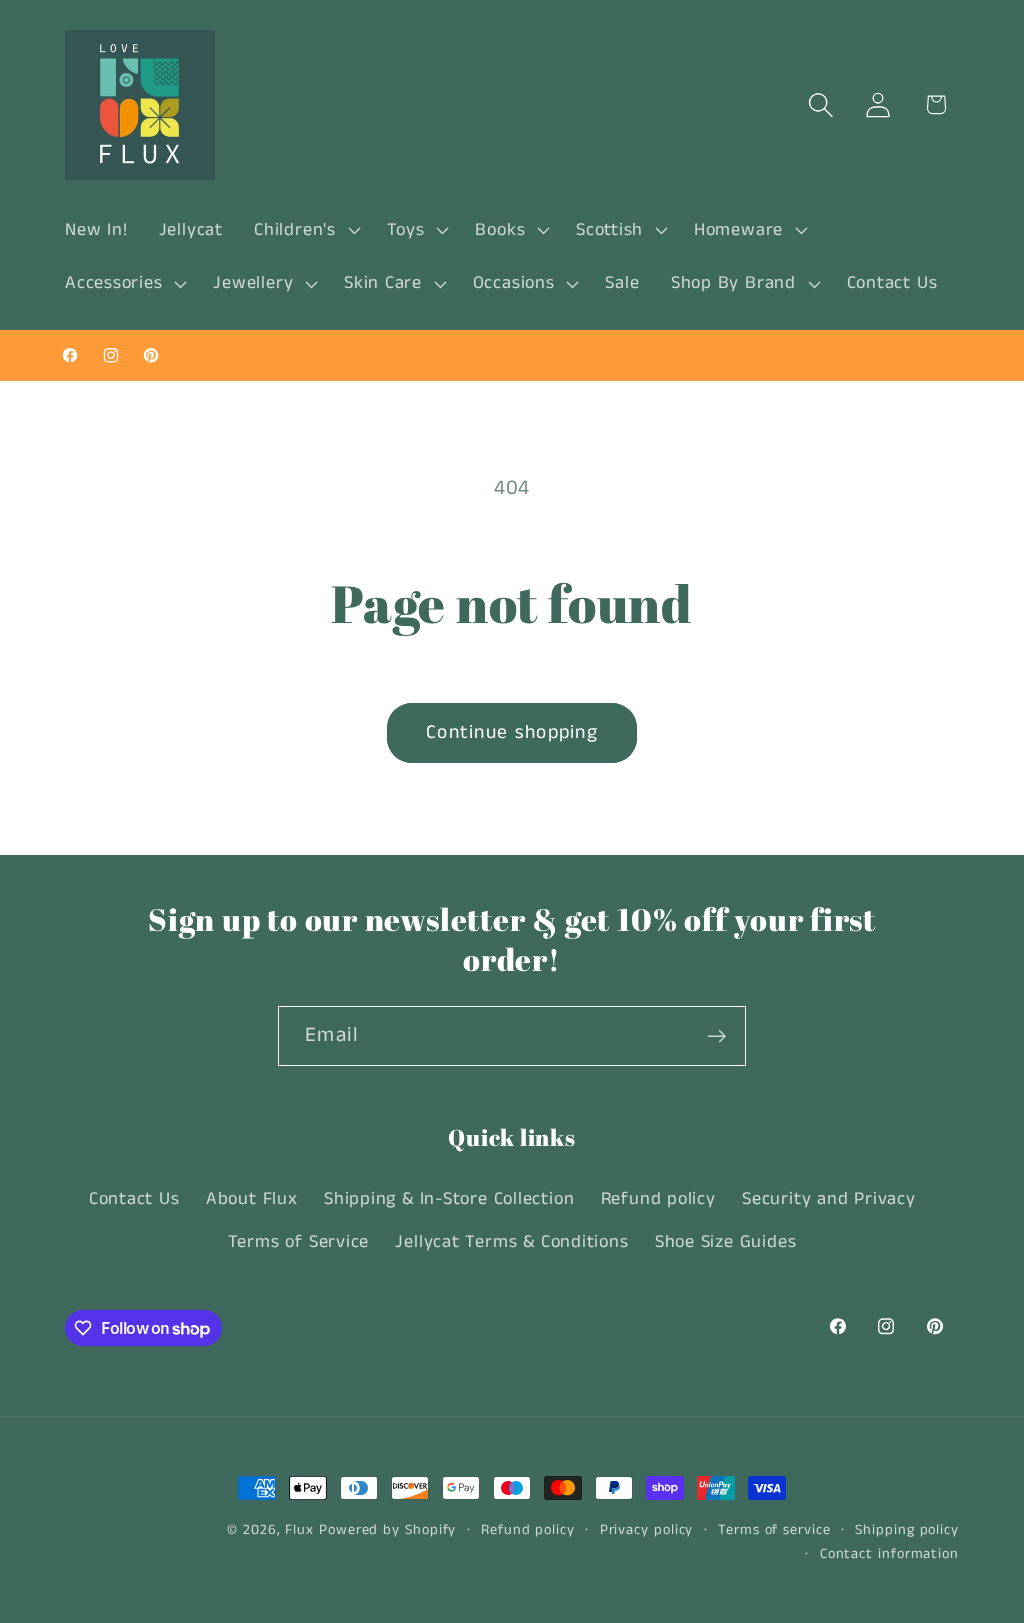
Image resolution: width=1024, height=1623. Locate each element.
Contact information (889, 1554)
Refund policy (658, 1199)
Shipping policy (907, 1530)
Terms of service (774, 1530)
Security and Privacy (829, 1199)
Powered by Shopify (387, 1530)
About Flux (252, 1199)
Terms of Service (298, 1242)
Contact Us (134, 1199)
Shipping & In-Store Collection (449, 1199)
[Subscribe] (716, 1036)
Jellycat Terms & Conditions (511, 1242)
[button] (305, 230)
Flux (299, 1530)
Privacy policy (647, 1530)
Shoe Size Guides (725, 1242)
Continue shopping (512, 732)
